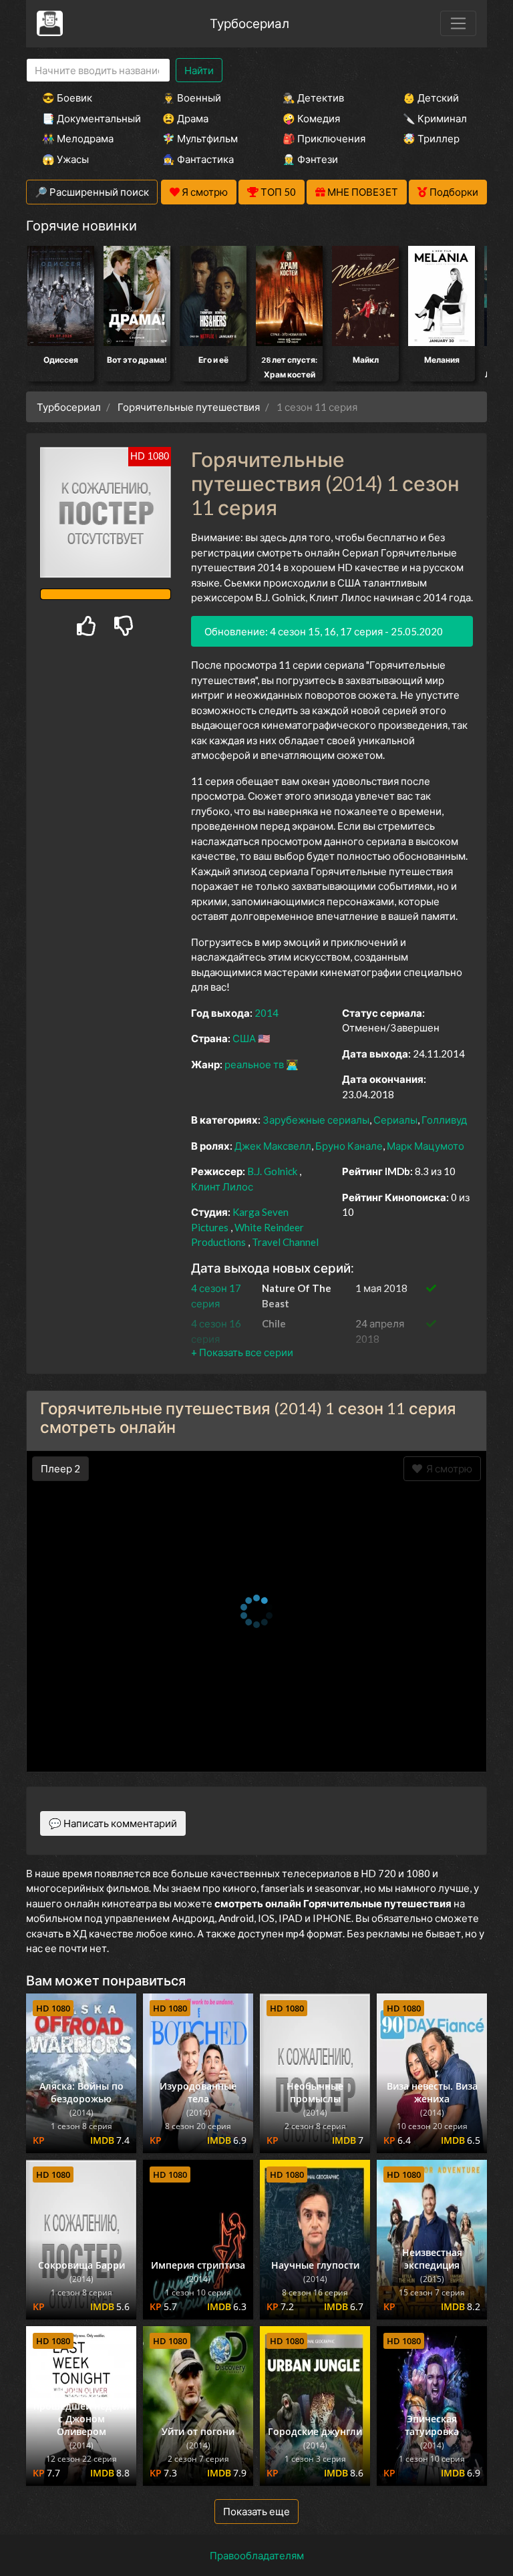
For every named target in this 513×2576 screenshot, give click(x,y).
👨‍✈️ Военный (192, 98)
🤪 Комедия (311, 118)
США (244, 1038)
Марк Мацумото (425, 1146)
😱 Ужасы (65, 159)
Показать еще (256, 2511)
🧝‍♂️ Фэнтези (310, 159)
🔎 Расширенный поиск (92, 192)
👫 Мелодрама (78, 138)
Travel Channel (285, 1242)
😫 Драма (185, 118)
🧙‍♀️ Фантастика (198, 159)
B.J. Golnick (272, 1171)
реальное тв (254, 1064)
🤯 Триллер (431, 138)
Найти (199, 70)
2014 (267, 1013)
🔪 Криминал (435, 118)
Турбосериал (249, 23)
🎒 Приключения (324, 138)
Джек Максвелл (273, 1146)
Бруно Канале (349, 1146)
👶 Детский (431, 98)
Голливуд (444, 1120)
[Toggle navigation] (458, 23)
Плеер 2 (60, 1468)
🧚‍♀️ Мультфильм (200, 138)
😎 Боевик (67, 98)
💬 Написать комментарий (113, 1823)
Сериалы (395, 1120)
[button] (242, 1352)
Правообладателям (257, 2555)
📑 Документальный (84, 118)
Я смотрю (447, 1468)
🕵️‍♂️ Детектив (313, 98)
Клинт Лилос (222, 1186)
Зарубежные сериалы (316, 1120)
